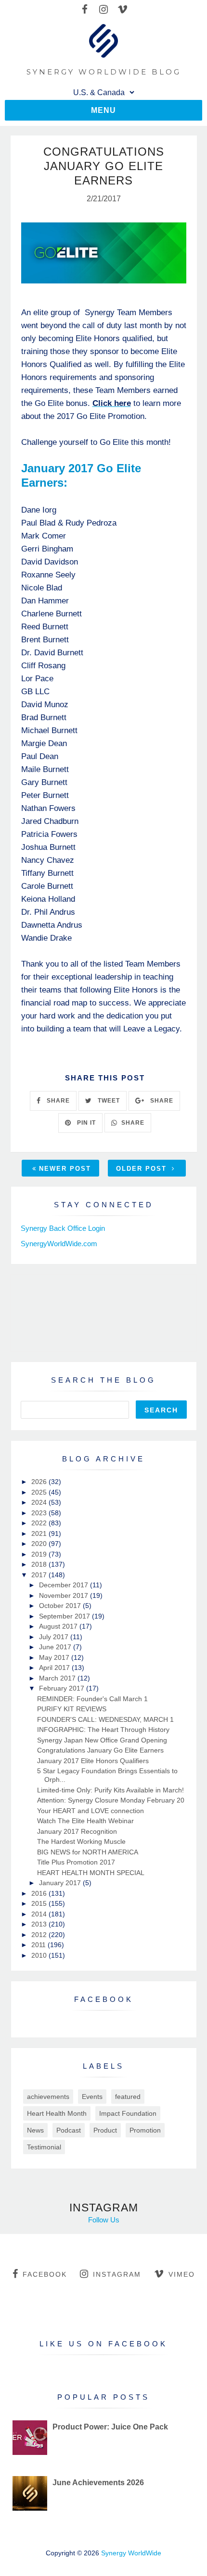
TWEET (108, 1101)
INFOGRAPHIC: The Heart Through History (103, 1730)
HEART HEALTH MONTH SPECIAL (91, 1873)
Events (92, 2097)
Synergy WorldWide (131, 2553)
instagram (117, 2274)
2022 (40, 1523)
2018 (40, 1564)
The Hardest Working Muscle (81, 1841)
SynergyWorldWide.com (59, 1244)
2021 (40, 1533)
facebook (45, 2274)
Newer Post (65, 1169)
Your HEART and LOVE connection (91, 1811)
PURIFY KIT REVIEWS (72, 1709)
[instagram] (104, 10)
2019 (40, 1554)
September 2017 (65, 1616)
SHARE (57, 1101)
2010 (40, 1955)
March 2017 (58, 1678)
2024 (40, 1502)
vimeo (182, 2274)
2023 (40, 1513)
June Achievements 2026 (98, 2483)
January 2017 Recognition (77, 1831)
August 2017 (59, 1626)
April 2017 (55, 1668)
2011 (39, 1945)
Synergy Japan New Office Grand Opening (102, 1740)
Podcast (69, 2130)
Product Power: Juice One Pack (110, 2427)
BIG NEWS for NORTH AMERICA (88, 1852)
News (35, 2130)
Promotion (145, 2130)
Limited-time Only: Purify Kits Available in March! (110, 1790)
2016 (40, 1893)
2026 (40, 1482)
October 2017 (61, 1606)
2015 (40, 1903)
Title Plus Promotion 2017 (76, 1862)
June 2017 (56, 1647)
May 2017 (55, 1657)
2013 (40, 1924)
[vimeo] (123, 10)
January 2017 (61, 1883)
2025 (40, 1492)
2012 (40, 1935)
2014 (40, 1914)
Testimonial (44, 2147)
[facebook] (85, 10)
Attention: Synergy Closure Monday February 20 (111, 1800)
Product (105, 2130)
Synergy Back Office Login (63, 1228)
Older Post (143, 1169)
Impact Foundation (128, 2113)
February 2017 (63, 1688)
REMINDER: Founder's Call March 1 (92, 1699)
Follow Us (104, 2220)
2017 (40, 1575)
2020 (40, 1544)
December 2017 (65, 1585)
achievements (48, 2097)
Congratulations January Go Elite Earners (100, 1750)
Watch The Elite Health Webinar (85, 1821)
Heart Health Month (57, 2113)
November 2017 (65, 1595)
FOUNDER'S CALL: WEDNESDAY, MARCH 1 (105, 1719)
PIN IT (85, 1123)
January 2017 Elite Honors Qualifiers (93, 1761)
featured (128, 2097)
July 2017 (55, 1637)
